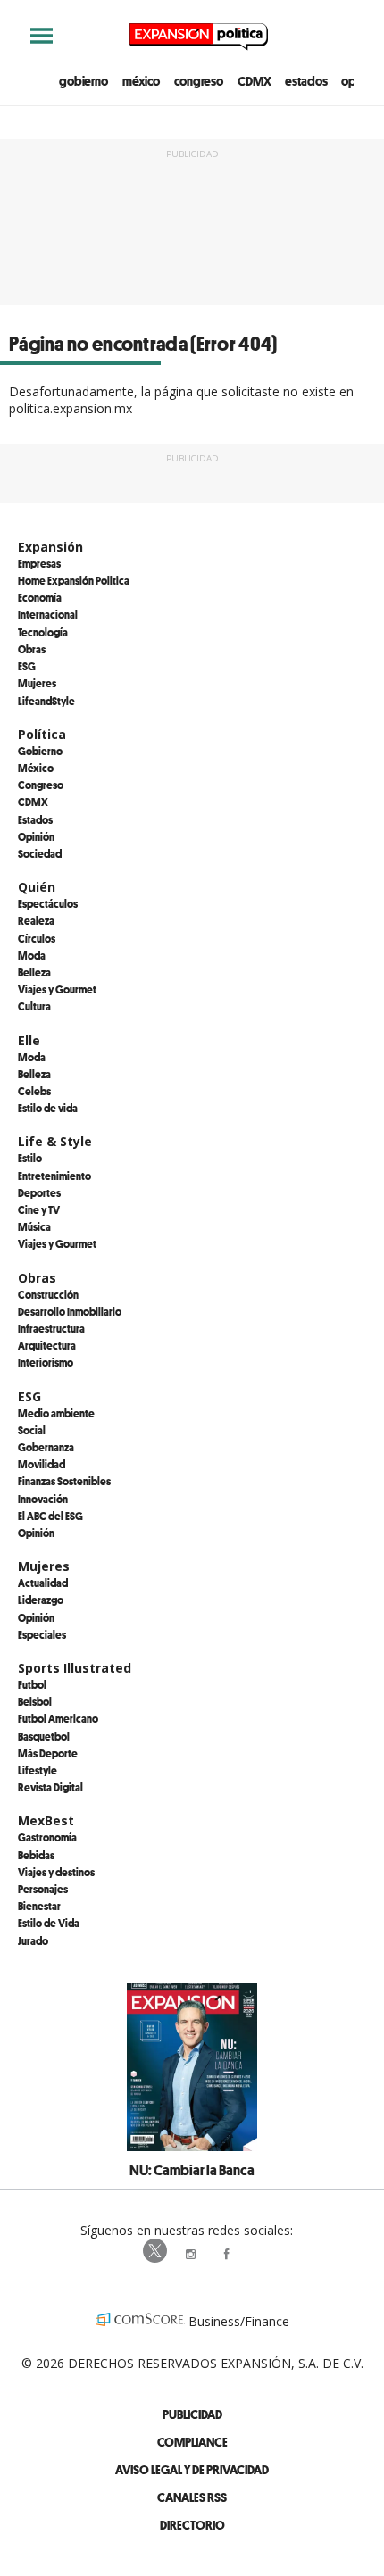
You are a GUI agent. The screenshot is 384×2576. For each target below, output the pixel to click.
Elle (29, 1040)
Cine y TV (39, 1209)
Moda (32, 955)
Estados (35, 819)
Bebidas (36, 1855)
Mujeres (37, 683)
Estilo (30, 1158)
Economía (40, 597)
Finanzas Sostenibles (64, 1481)
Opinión (36, 836)
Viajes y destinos (56, 1872)
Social (32, 1430)
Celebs (34, 1091)
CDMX (254, 81)
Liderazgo (41, 1600)
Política (42, 734)
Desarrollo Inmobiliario (70, 1311)
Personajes (43, 1889)
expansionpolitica (192, 2252)
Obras (32, 649)
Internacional (48, 614)
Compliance (192, 2442)
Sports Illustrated (75, 1668)
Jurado (33, 1940)
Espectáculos (48, 903)
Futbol (32, 1684)
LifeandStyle (46, 701)
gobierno (83, 81)
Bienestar (39, 1906)
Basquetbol (44, 1736)
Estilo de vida (48, 1108)
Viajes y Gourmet (57, 989)
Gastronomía (47, 1837)
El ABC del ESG (50, 1516)
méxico (141, 81)
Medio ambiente (56, 1413)
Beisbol (35, 1701)
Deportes (39, 1192)
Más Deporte (48, 1753)
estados (306, 81)
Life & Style (55, 1141)
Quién (37, 887)
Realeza (36, 920)
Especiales (42, 1634)
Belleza (34, 972)
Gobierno (40, 751)
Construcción (48, 1294)
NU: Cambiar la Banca (192, 2170)
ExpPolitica (156, 2252)
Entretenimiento (54, 1176)
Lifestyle (38, 1770)
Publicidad (192, 2414)
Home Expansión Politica (74, 580)
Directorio (192, 2525)
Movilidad (42, 1464)
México (36, 768)
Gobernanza (46, 1447)
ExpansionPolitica (228, 2252)
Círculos (37, 938)
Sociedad (40, 853)
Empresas (39, 563)
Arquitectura (47, 1345)
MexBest (46, 1820)
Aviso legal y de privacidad (192, 2469)
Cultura (34, 1006)
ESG (27, 666)
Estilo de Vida (49, 1923)
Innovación (43, 1499)
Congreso (41, 785)
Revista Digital (50, 1787)
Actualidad (43, 1583)
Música (34, 1226)
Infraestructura (51, 1328)
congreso (199, 81)
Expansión (50, 547)
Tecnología (43, 632)
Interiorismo (46, 1362)
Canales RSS (192, 2497)
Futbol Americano (58, 1718)
